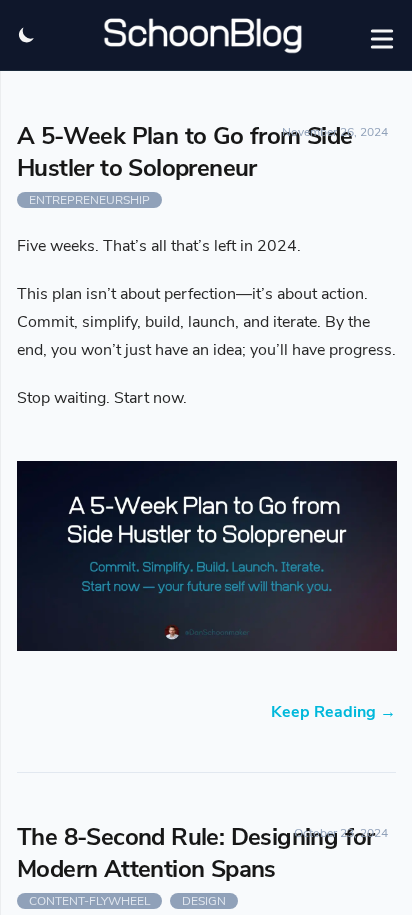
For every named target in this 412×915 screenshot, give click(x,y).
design (204, 901)
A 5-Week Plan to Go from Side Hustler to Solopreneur (185, 152)
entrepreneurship (89, 200)
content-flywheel (89, 901)
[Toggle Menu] (382, 35)
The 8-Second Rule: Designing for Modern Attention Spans (196, 853)
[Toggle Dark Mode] (26, 35)
